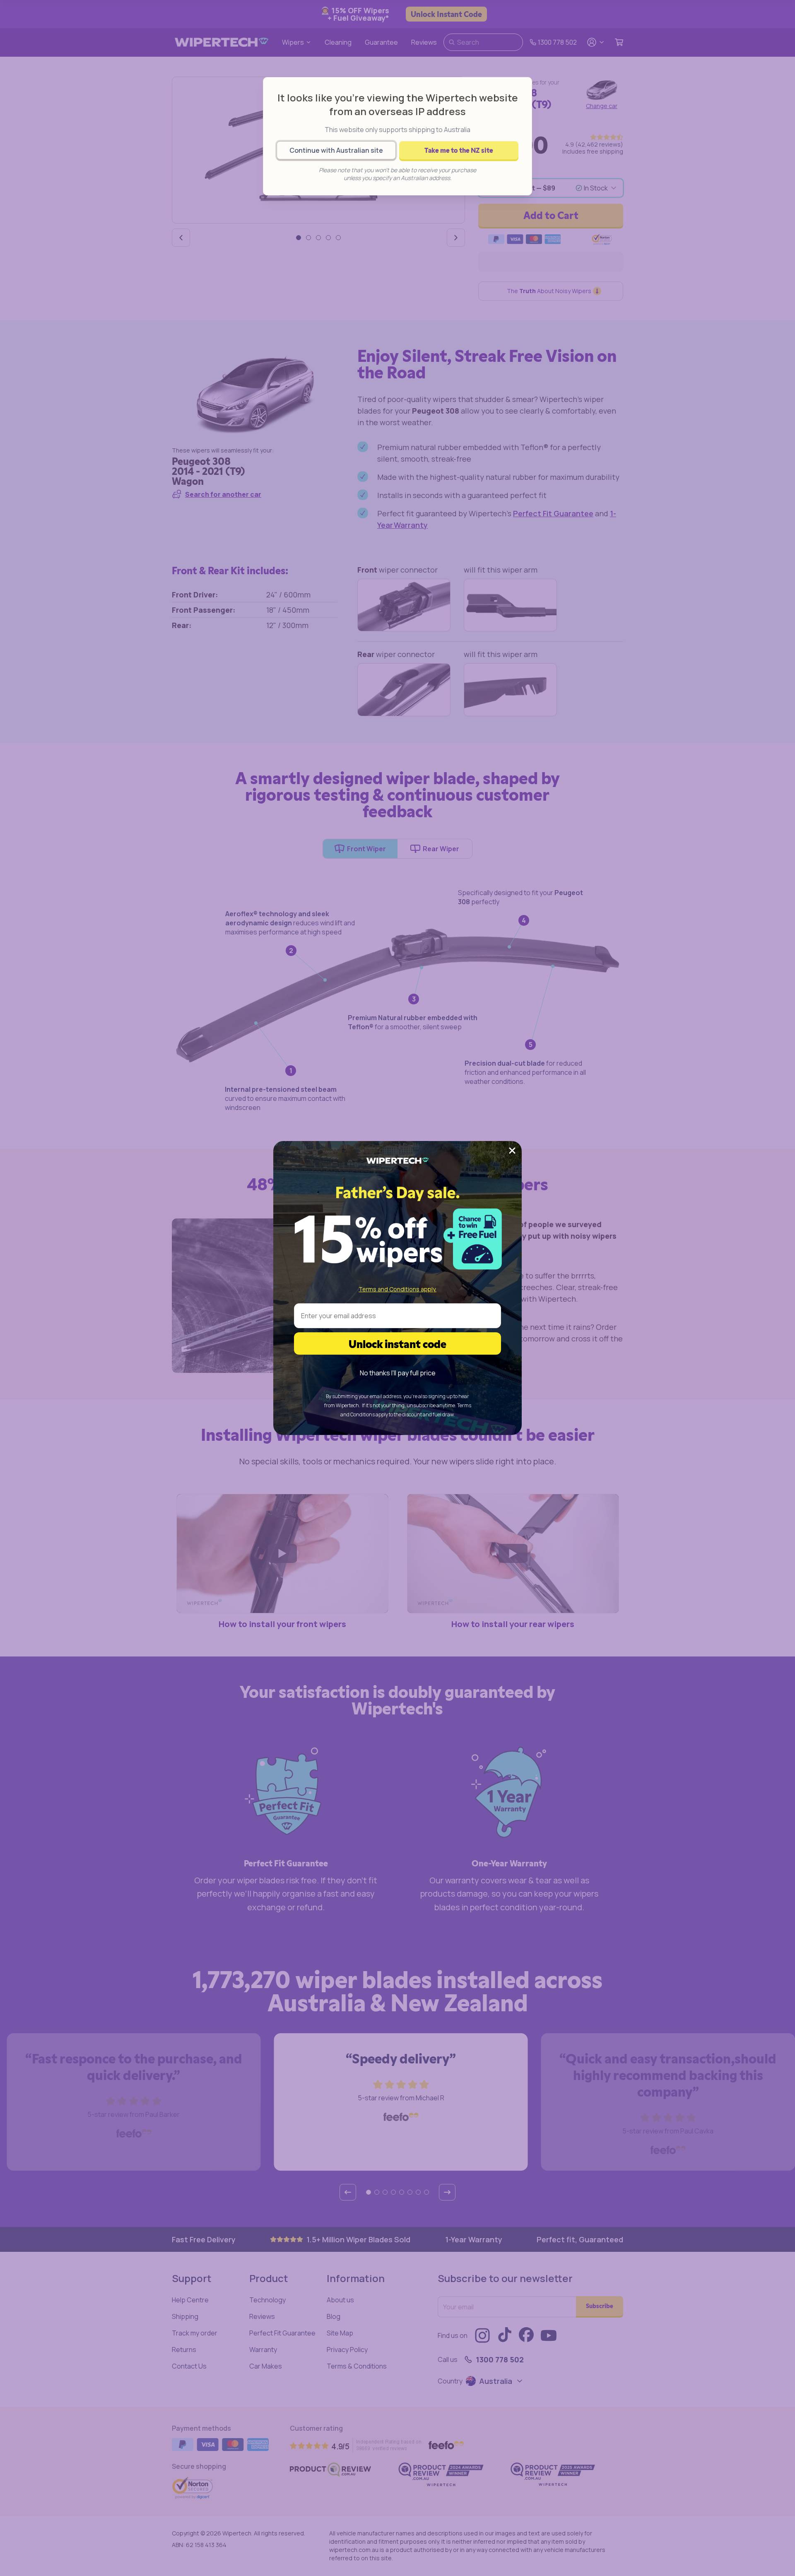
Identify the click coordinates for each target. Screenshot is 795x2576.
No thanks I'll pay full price (398, 1373)
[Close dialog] (512, 1151)
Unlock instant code (397, 1343)
